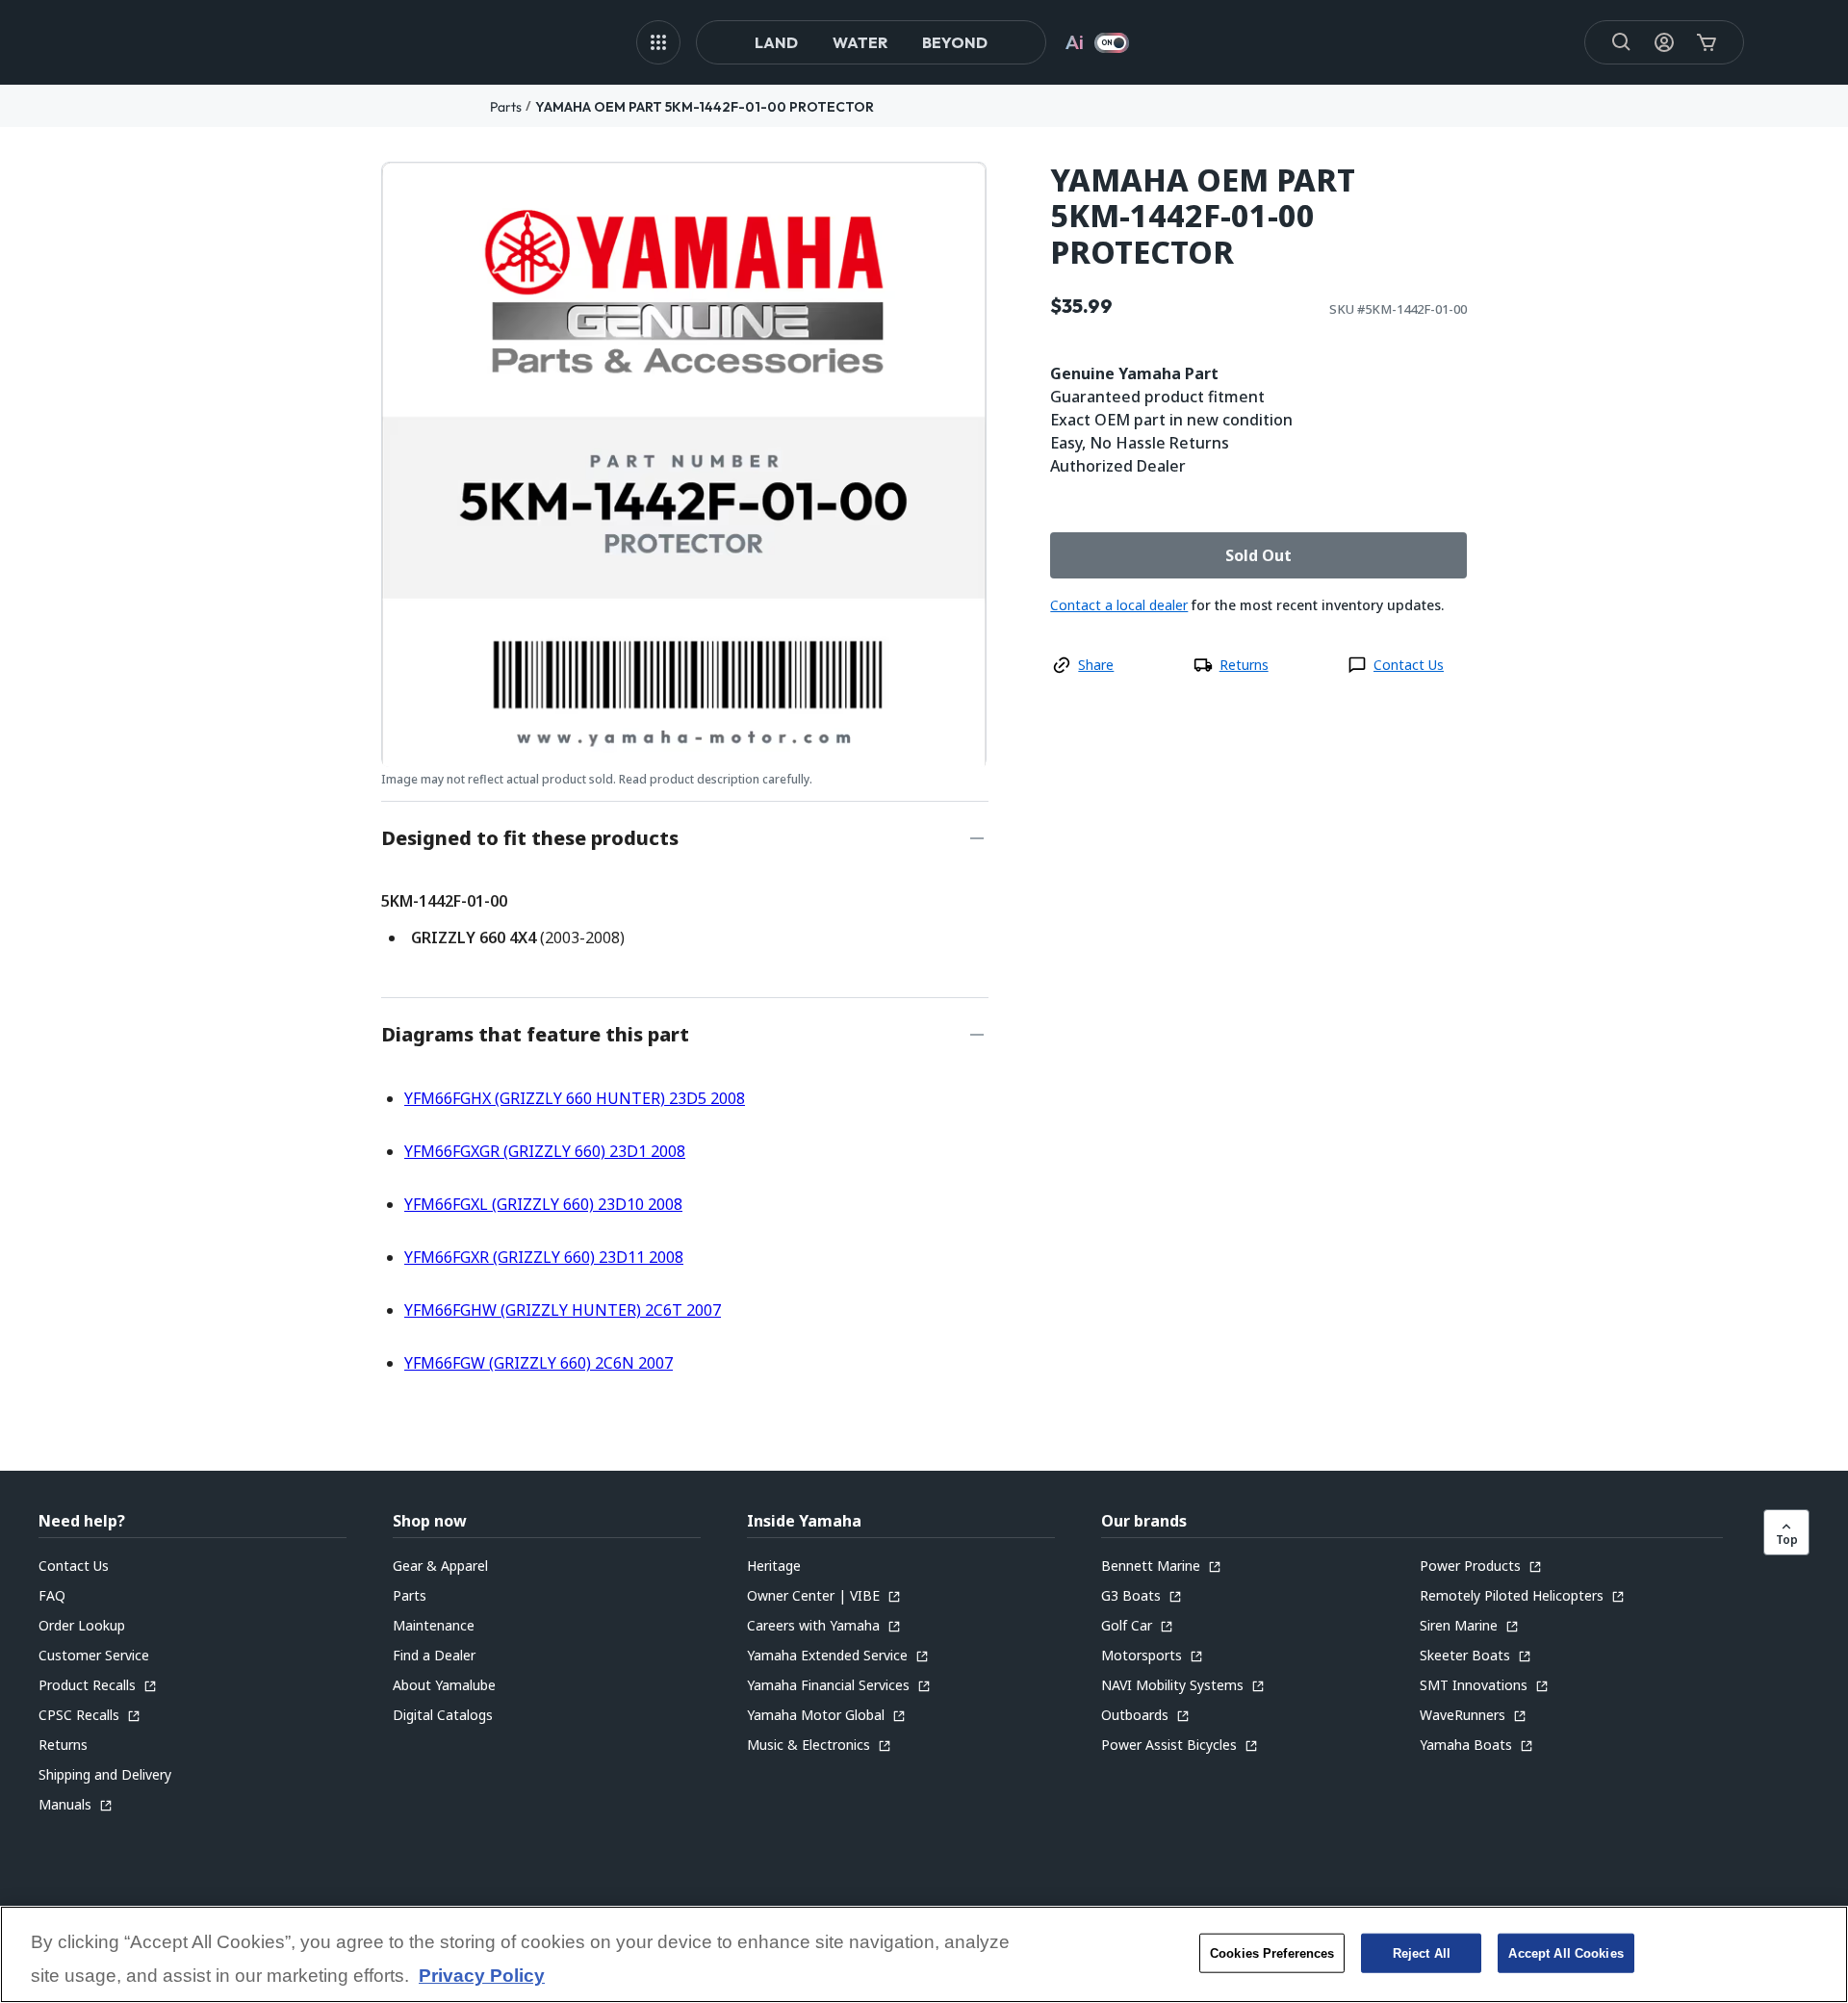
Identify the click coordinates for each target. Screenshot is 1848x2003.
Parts (506, 107)
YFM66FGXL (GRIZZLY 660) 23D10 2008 (543, 1204)
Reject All (1422, 1952)
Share (1096, 665)
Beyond (955, 42)
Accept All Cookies (1566, 1952)
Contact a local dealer (1119, 605)
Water (860, 42)
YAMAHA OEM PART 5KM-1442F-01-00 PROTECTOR (705, 107)
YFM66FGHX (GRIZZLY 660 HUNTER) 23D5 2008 (575, 1098)
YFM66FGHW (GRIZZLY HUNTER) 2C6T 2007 (563, 1310)
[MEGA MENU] (658, 42)
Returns (1244, 665)
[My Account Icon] (1664, 42)
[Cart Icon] (1707, 42)
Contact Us (1409, 665)
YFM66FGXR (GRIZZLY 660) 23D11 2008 (544, 1257)
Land (776, 42)
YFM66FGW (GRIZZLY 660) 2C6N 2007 (539, 1363)
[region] (924, 1954)
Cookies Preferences (1272, 1952)
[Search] (1622, 42)
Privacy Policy (482, 1977)
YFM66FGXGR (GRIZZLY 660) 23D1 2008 (545, 1151)
